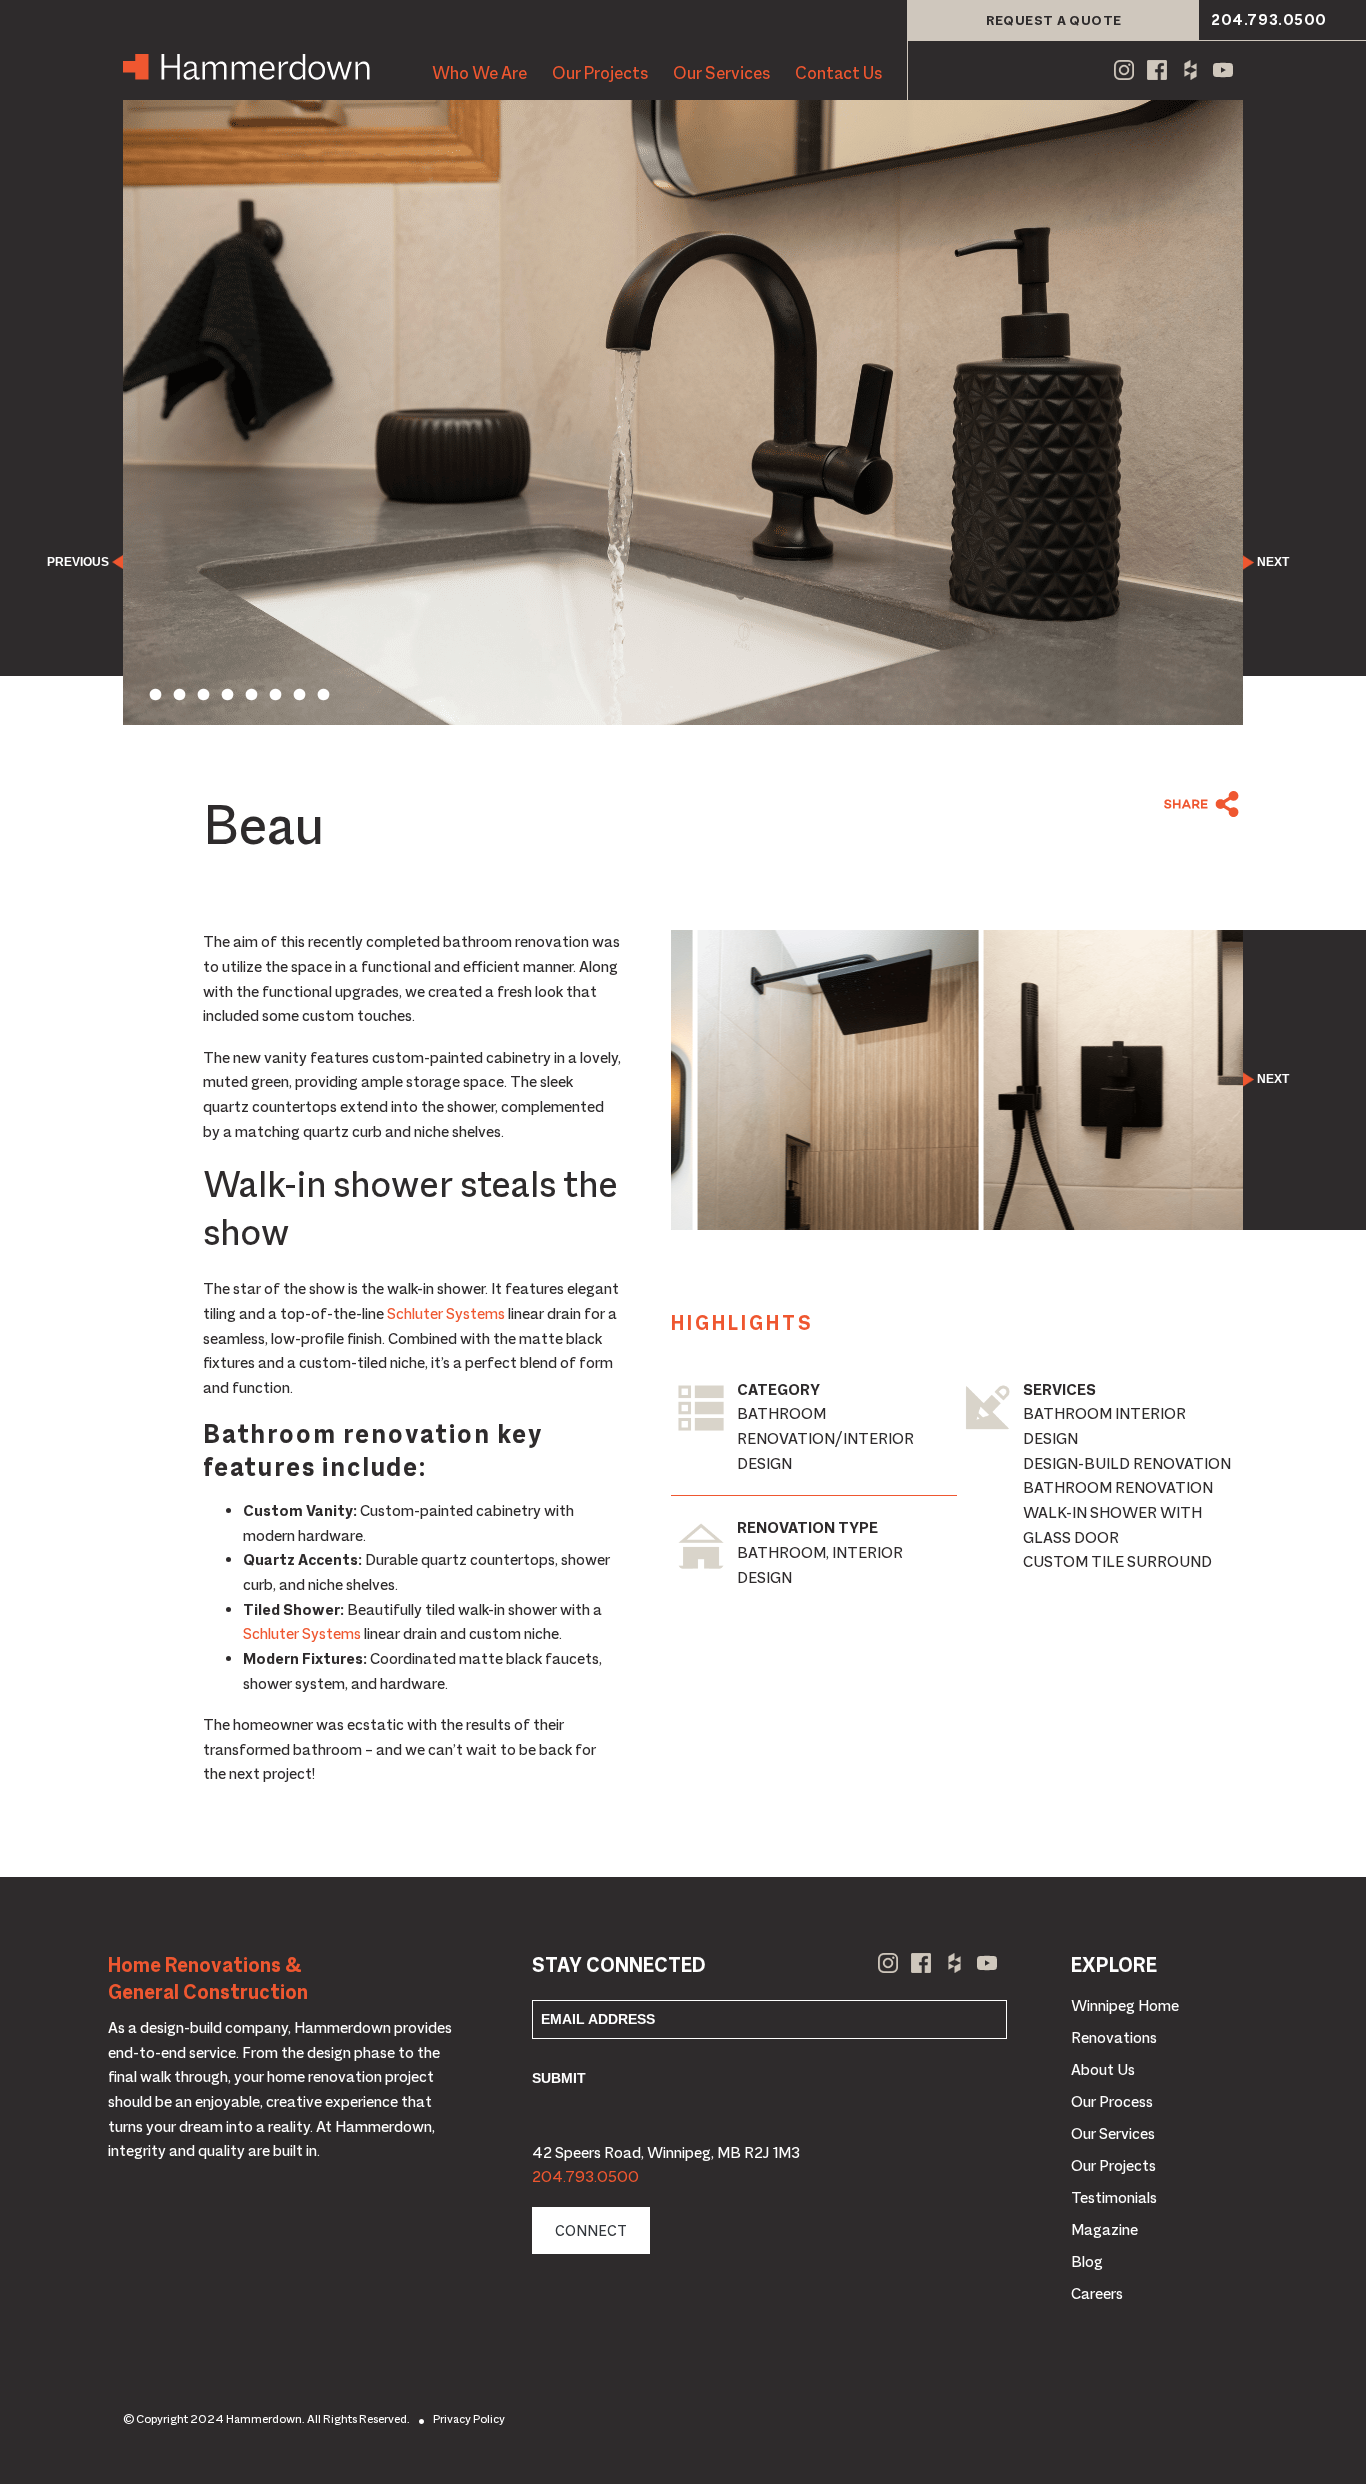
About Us (1103, 2070)
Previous (78, 562)
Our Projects (600, 73)
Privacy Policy (469, 2419)
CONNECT (591, 2230)
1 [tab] (155, 695)
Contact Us (838, 73)
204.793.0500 (1269, 19)
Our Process (1112, 2102)
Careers (1097, 2294)
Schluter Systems (446, 1314)
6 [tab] (275, 695)
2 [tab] (179, 695)
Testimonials (1114, 2198)
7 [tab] (299, 695)
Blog (1087, 2262)
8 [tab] (323, 695)
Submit (559, 2078)
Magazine (1104, 2230)
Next (1273, 562)
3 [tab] (203, 695)
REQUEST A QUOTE (1054, 20)
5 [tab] (251, 695)
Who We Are (479, 73)
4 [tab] (227, 695)
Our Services (721, 73)
